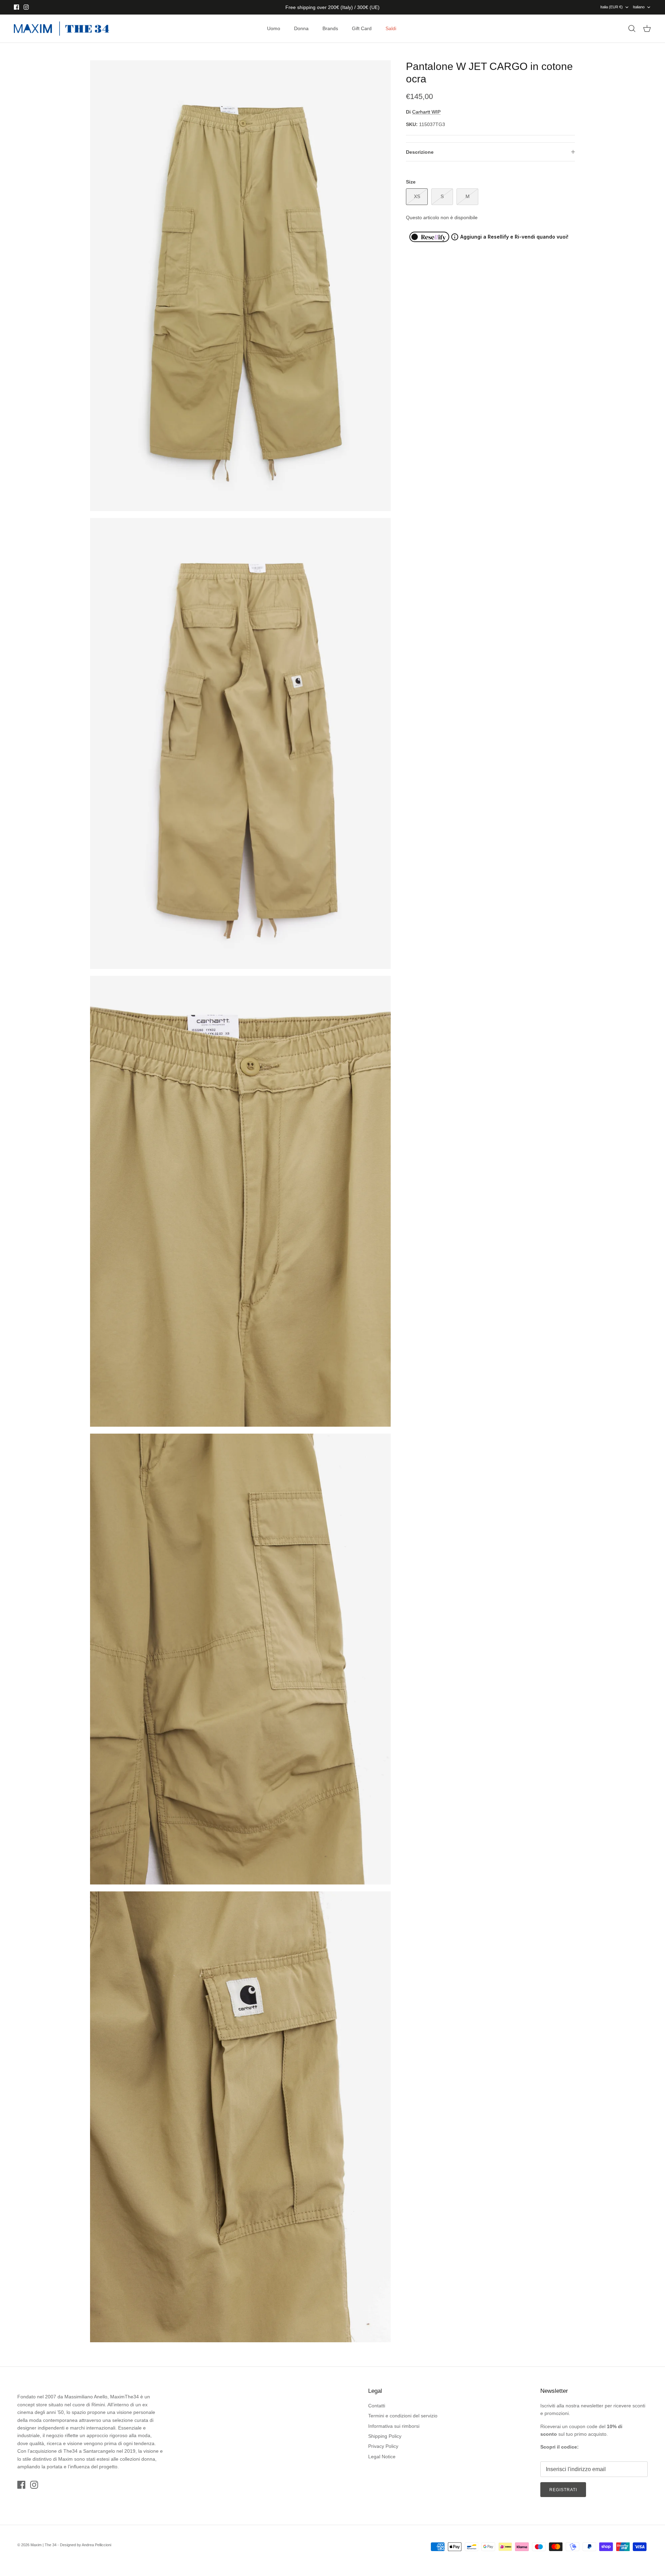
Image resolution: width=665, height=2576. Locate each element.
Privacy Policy (383, 2446)
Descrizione (420, 152)
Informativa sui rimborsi (394, 2426)
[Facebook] (16, 7)
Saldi (391, 28)
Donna (301, 28)
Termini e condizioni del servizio (403, 2416)
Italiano (639, 7)
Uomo (274, 28)
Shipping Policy (385, 2436)
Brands (330, 28)
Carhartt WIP (426, 112)
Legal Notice (382, 2457)
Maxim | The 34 (43, 2545)
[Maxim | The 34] (61, 29)
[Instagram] (26, 7)
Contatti (377, 2406)
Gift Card (362, 28)
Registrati (563, 2490)
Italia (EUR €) (611, 7)
